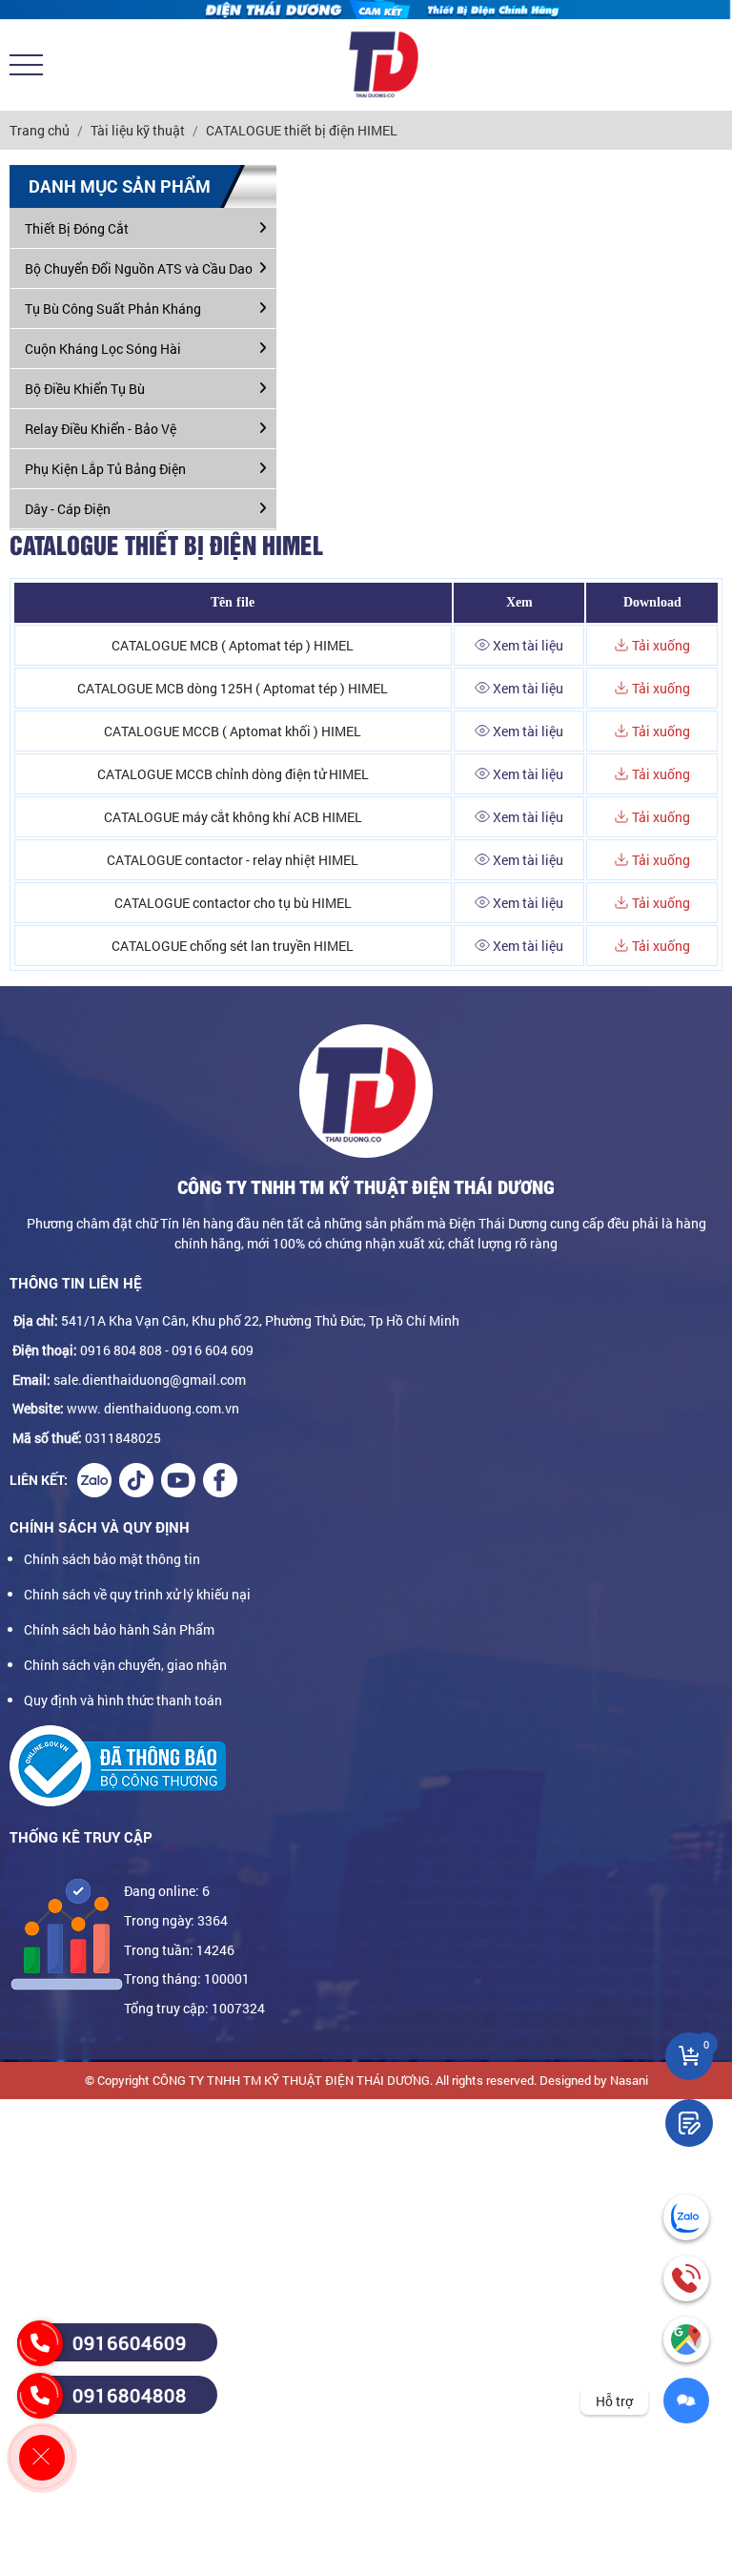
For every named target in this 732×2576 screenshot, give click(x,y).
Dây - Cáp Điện (68, 509)
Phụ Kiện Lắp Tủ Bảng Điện (105, 469)
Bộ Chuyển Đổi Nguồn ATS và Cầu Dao (139, 268)
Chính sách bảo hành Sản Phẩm (119, 1629)
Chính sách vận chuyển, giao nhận (125, 1665)
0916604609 (130, 2342)
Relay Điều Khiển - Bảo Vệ (101, 429)
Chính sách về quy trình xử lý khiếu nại (137, 1594)
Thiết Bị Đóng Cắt (77, 228)
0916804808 (130, 2395)
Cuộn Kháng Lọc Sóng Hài (103, 349)
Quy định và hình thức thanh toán (123, 1700)
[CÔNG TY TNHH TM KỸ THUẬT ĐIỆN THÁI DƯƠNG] (383, 65)
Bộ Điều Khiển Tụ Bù (85, 389)
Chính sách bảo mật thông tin (112, 1559)
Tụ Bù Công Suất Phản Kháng (113, 309)
